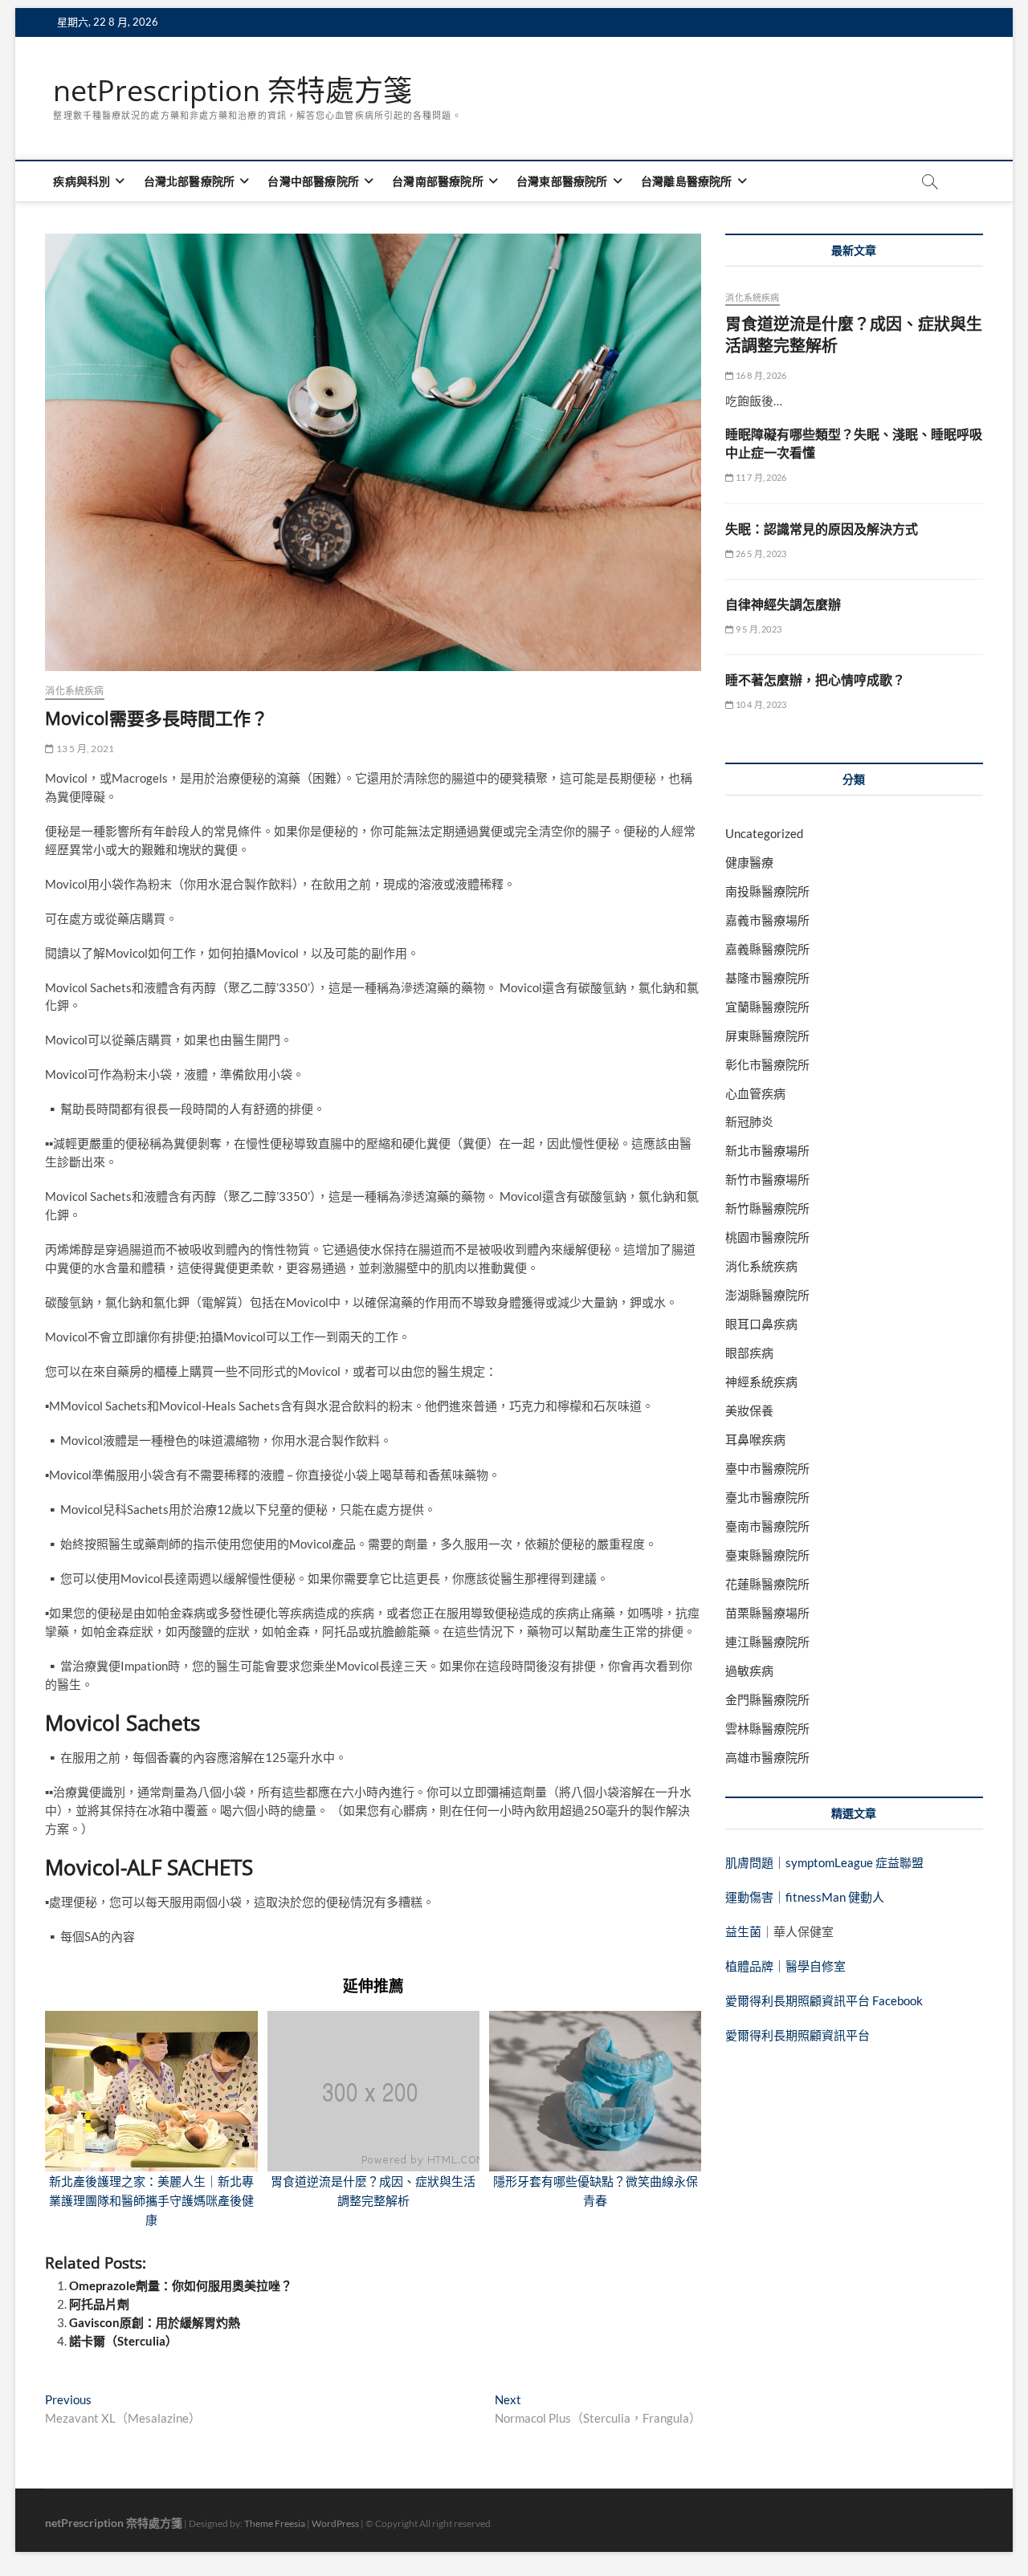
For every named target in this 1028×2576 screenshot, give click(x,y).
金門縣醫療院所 (767, 1699)
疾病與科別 (82, 181)
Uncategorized (764, 833)
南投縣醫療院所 (767, 891)
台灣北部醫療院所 (190, 181)
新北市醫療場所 (767, 1150)
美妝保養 (749, 1410)
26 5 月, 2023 (760, 553)
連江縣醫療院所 (767, 1642)
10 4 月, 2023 (760, 704)
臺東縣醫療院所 (767, 1555)
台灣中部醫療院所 (313, 181)
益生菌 (743, 1931)
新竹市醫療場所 (767, 1179)
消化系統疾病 (74, 691)
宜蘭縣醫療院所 (767, 1007)
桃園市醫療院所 (767, 1237)
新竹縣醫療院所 (767, 1208)
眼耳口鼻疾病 (761, 1324)
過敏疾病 (749, 1671)
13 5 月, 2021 (84, 749)
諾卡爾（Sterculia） (123, 2341)
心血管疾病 (755, 1093)
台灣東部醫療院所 (562, 181)
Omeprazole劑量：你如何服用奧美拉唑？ (181, 2285)
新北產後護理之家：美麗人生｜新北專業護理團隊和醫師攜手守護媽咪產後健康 (151, 2200)
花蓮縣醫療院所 (767, 1584)
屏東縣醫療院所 (767, 1036)
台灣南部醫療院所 (438, 181)
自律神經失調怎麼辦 (783, 604)
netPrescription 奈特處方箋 (233, 91)
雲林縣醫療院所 (767, 1728)
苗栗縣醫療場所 (767, 1613)
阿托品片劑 (99, 2304)
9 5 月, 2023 (758, 629)
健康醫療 (749, 862)
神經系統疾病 (761, 1382)
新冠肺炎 (749, 1121)
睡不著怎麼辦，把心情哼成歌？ (815, 680)
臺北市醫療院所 (767, 1497)
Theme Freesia (275, 2523)
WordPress (335, 2523)
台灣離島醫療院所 (687, 181)
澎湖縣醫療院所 (767, 1295)
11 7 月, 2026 (760, 477)
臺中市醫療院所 (767, 1468)
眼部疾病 (749, 1353)
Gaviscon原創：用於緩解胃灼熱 (155, 2322)
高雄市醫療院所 (767, 1757)
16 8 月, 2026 (760, 375)
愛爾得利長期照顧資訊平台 (798, 2035)
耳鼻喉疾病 (755, 1439)
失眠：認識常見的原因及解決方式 (822, 529)
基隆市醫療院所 (767, 978)
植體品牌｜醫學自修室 (785, 1966)
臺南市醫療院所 (767, 1526)
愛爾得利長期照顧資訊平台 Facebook (824, 2000)
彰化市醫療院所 (767, 1064)
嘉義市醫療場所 (767, 920)
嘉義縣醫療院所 (767, 949)
